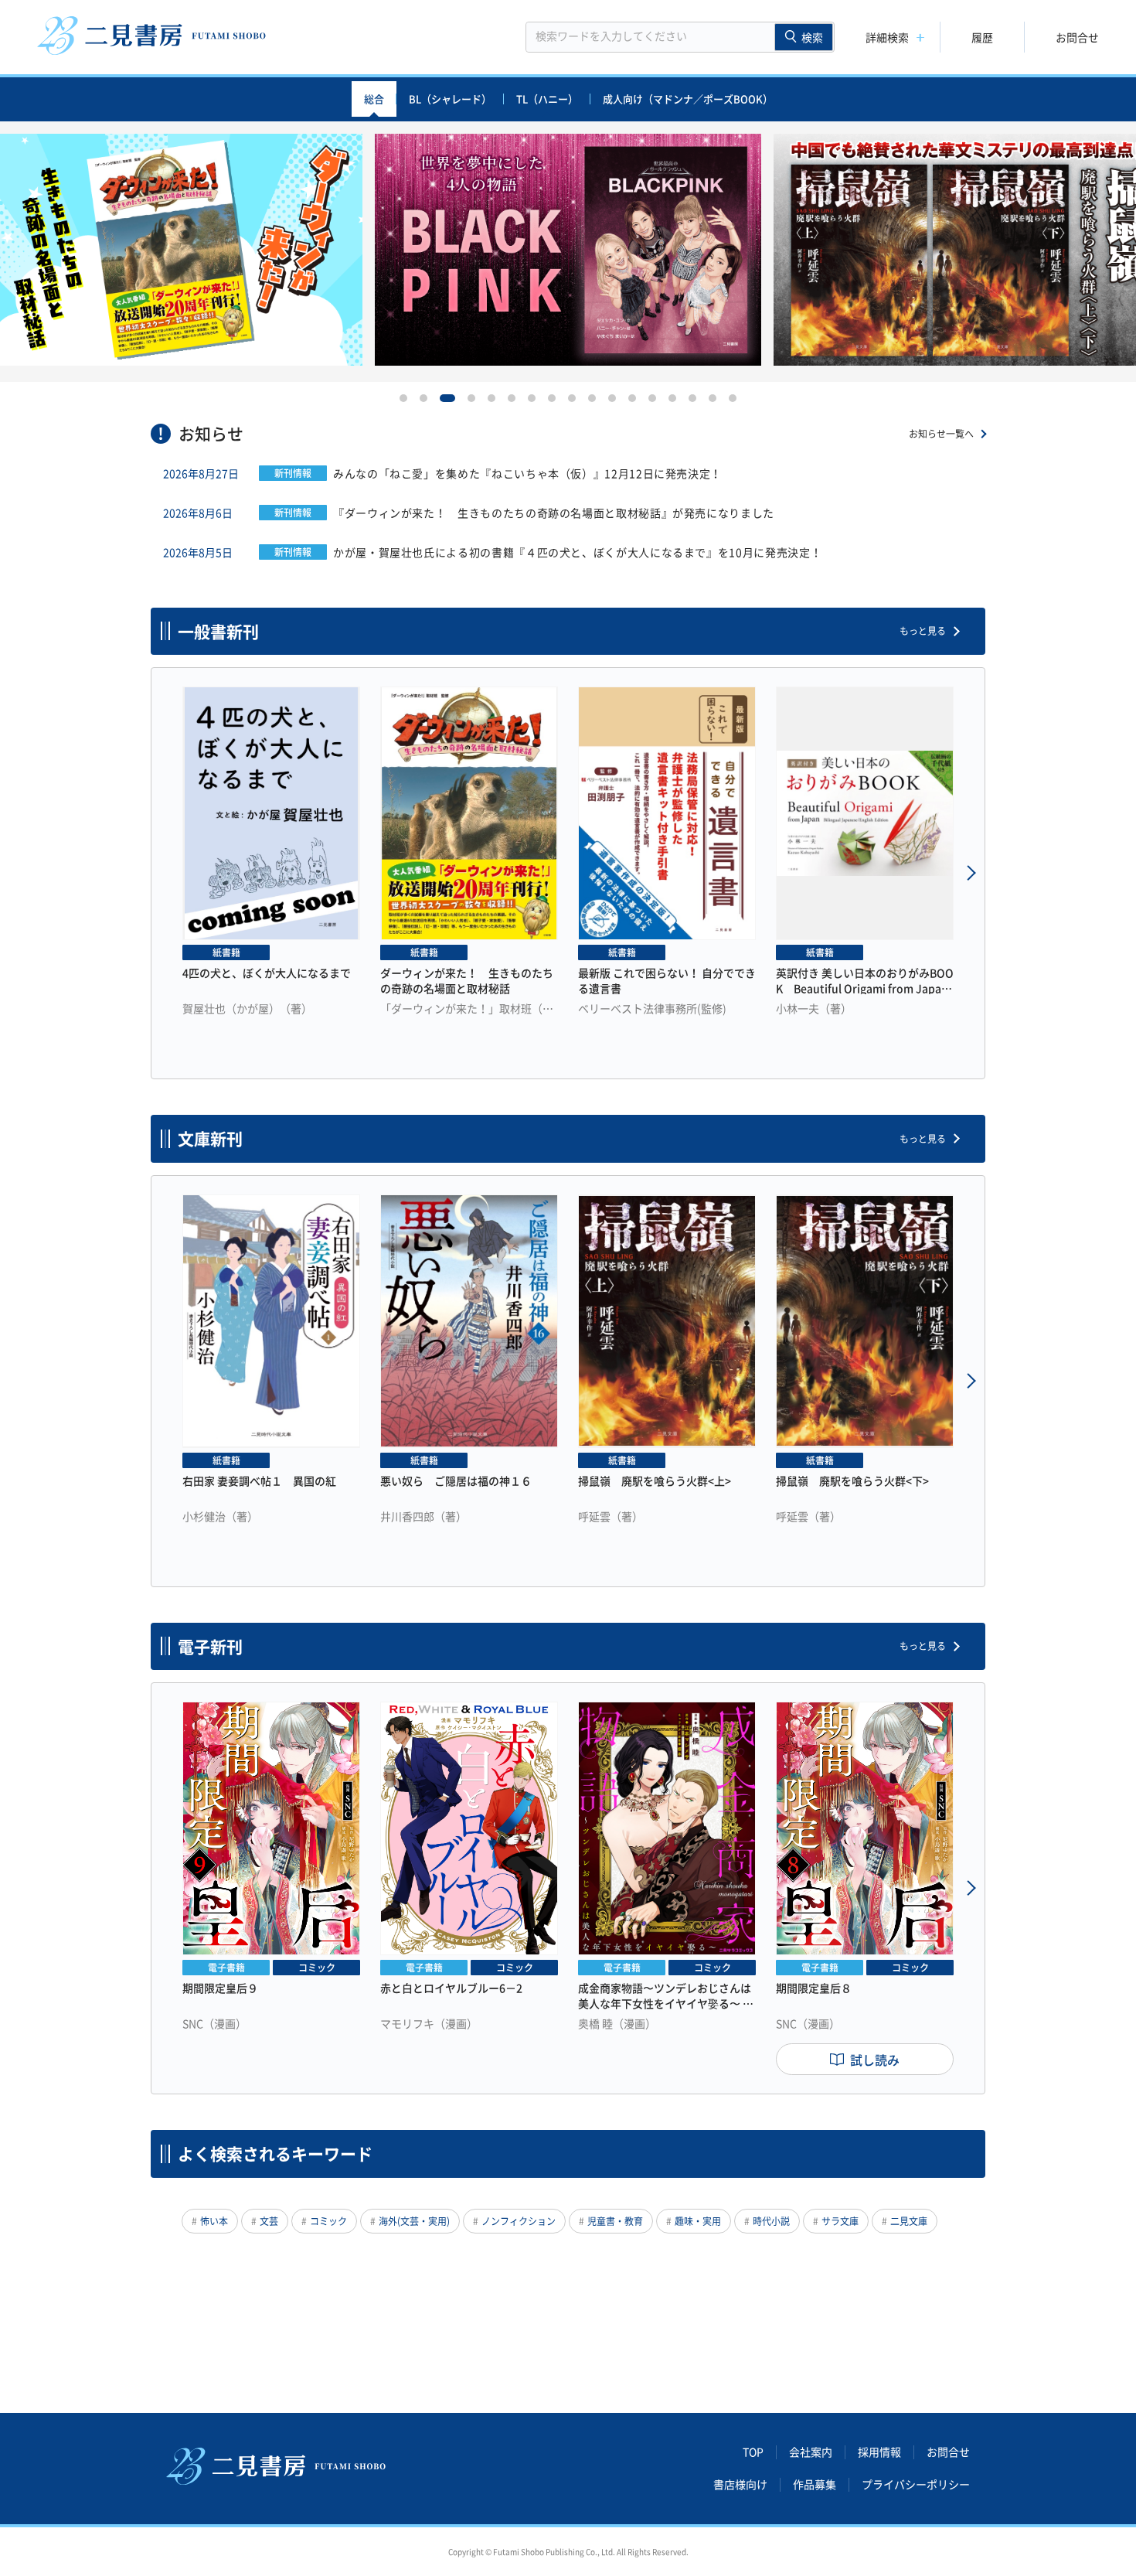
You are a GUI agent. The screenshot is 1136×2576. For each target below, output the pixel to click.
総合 (374, 99)
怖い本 (214, 2221)
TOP (753, 2452)
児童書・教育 (615, 2221)
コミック (328, 2221)
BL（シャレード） (450, 99)
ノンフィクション (519, 2221)
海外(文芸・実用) (414, 2221)
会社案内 (811, 2452)
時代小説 (771, 2221)
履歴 (982, 37)
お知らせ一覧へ (941, 434)
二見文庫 (909, 2221)
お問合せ (1077, 37)
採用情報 (879, 2452)
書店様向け (740, 2485)
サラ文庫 (840, 2221)
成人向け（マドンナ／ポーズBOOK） (688, 99)
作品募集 (815, 2485)
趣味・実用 (698, 2221)
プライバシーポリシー (916, 2485)
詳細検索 (887, 37)
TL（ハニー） (547, 99)
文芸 (269, 2221)
